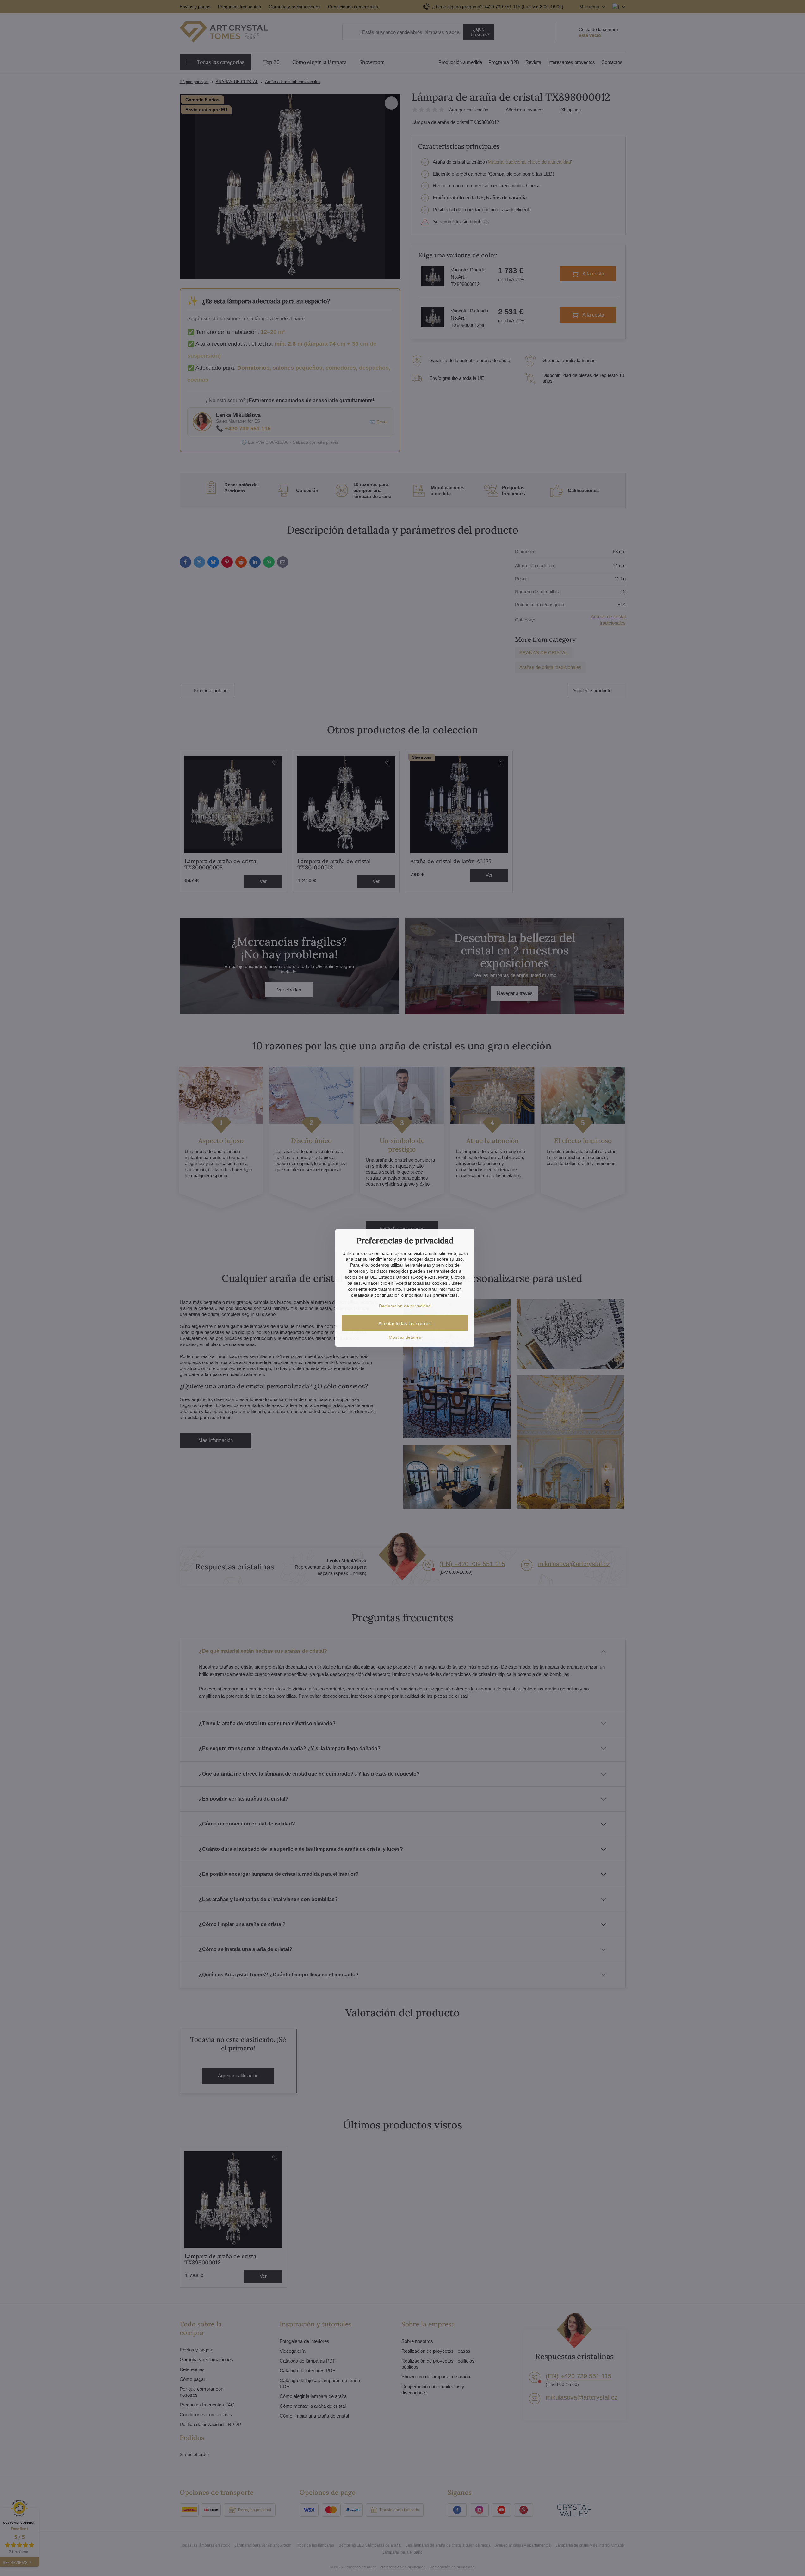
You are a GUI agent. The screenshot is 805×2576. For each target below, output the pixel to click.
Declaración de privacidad (405, 1306)
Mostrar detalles (405, 1337)
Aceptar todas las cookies (405, 1323)
